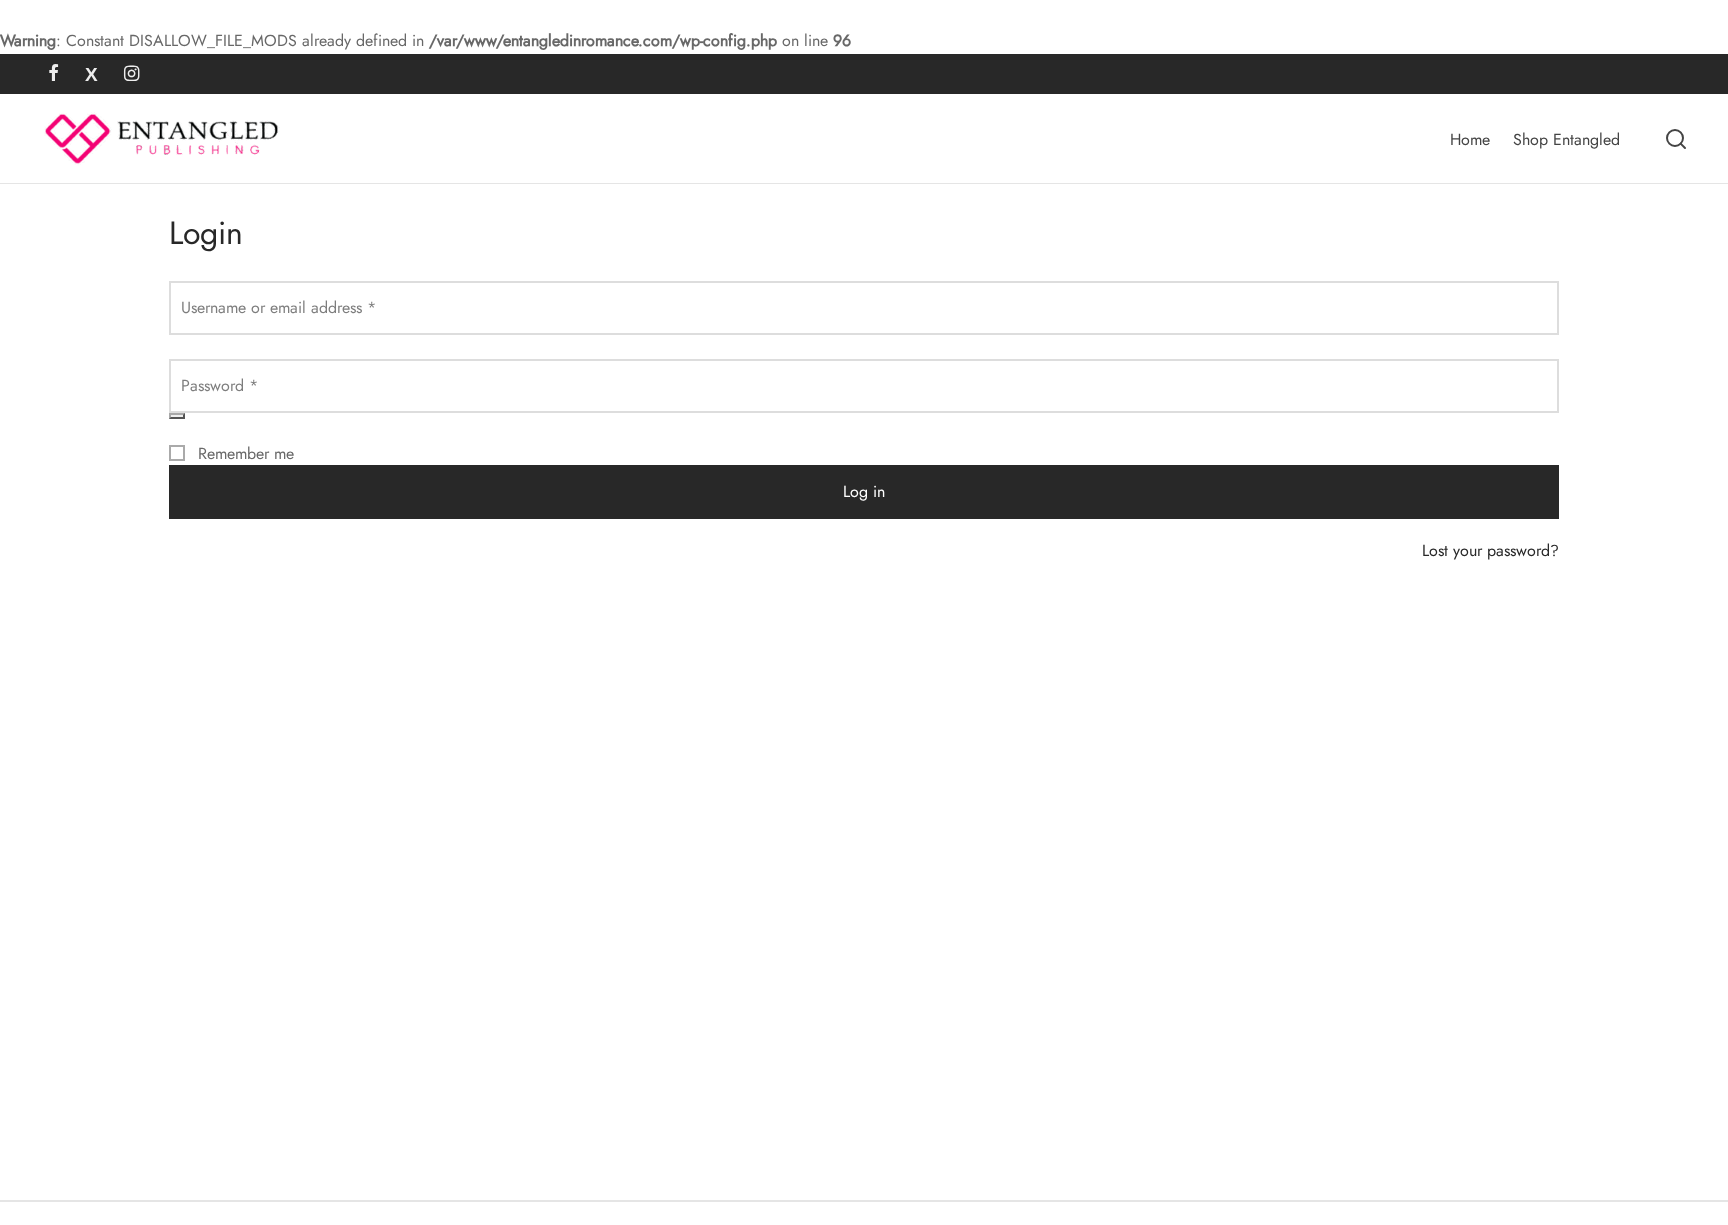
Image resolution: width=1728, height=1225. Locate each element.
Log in (864, 491)
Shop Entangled (1566, 139)
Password (225, 385)
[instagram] (131, 75)
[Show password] (177, 416)
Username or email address (284, 307)
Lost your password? (1490, 550)
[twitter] (91, 75)
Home (1470, 139)
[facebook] (53, 75)
